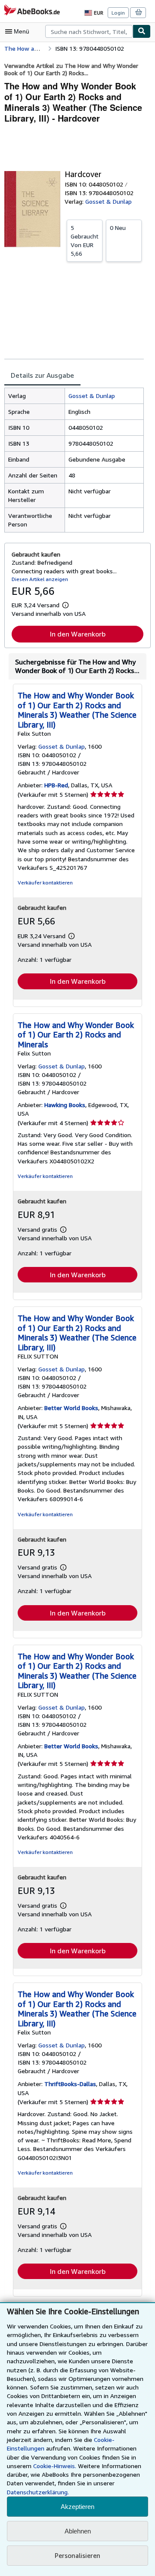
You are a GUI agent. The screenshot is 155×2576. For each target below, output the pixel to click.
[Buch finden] (142, 31)
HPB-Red (56, 785)
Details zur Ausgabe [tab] (42, 375)
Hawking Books (65, 1105)
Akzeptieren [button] (77, 2507)
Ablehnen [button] (78, 2531)
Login (118, 13)
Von (85, 240)
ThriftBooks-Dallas (70, 2084)
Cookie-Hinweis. (55, 2466)
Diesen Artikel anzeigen (40, 579)
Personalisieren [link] (77, 2555)
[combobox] (89, 31)
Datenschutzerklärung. (38, 2492)
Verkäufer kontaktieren (45, 883)
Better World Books (71, 1408)
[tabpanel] (74, 460)
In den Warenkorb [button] (78, 634)
